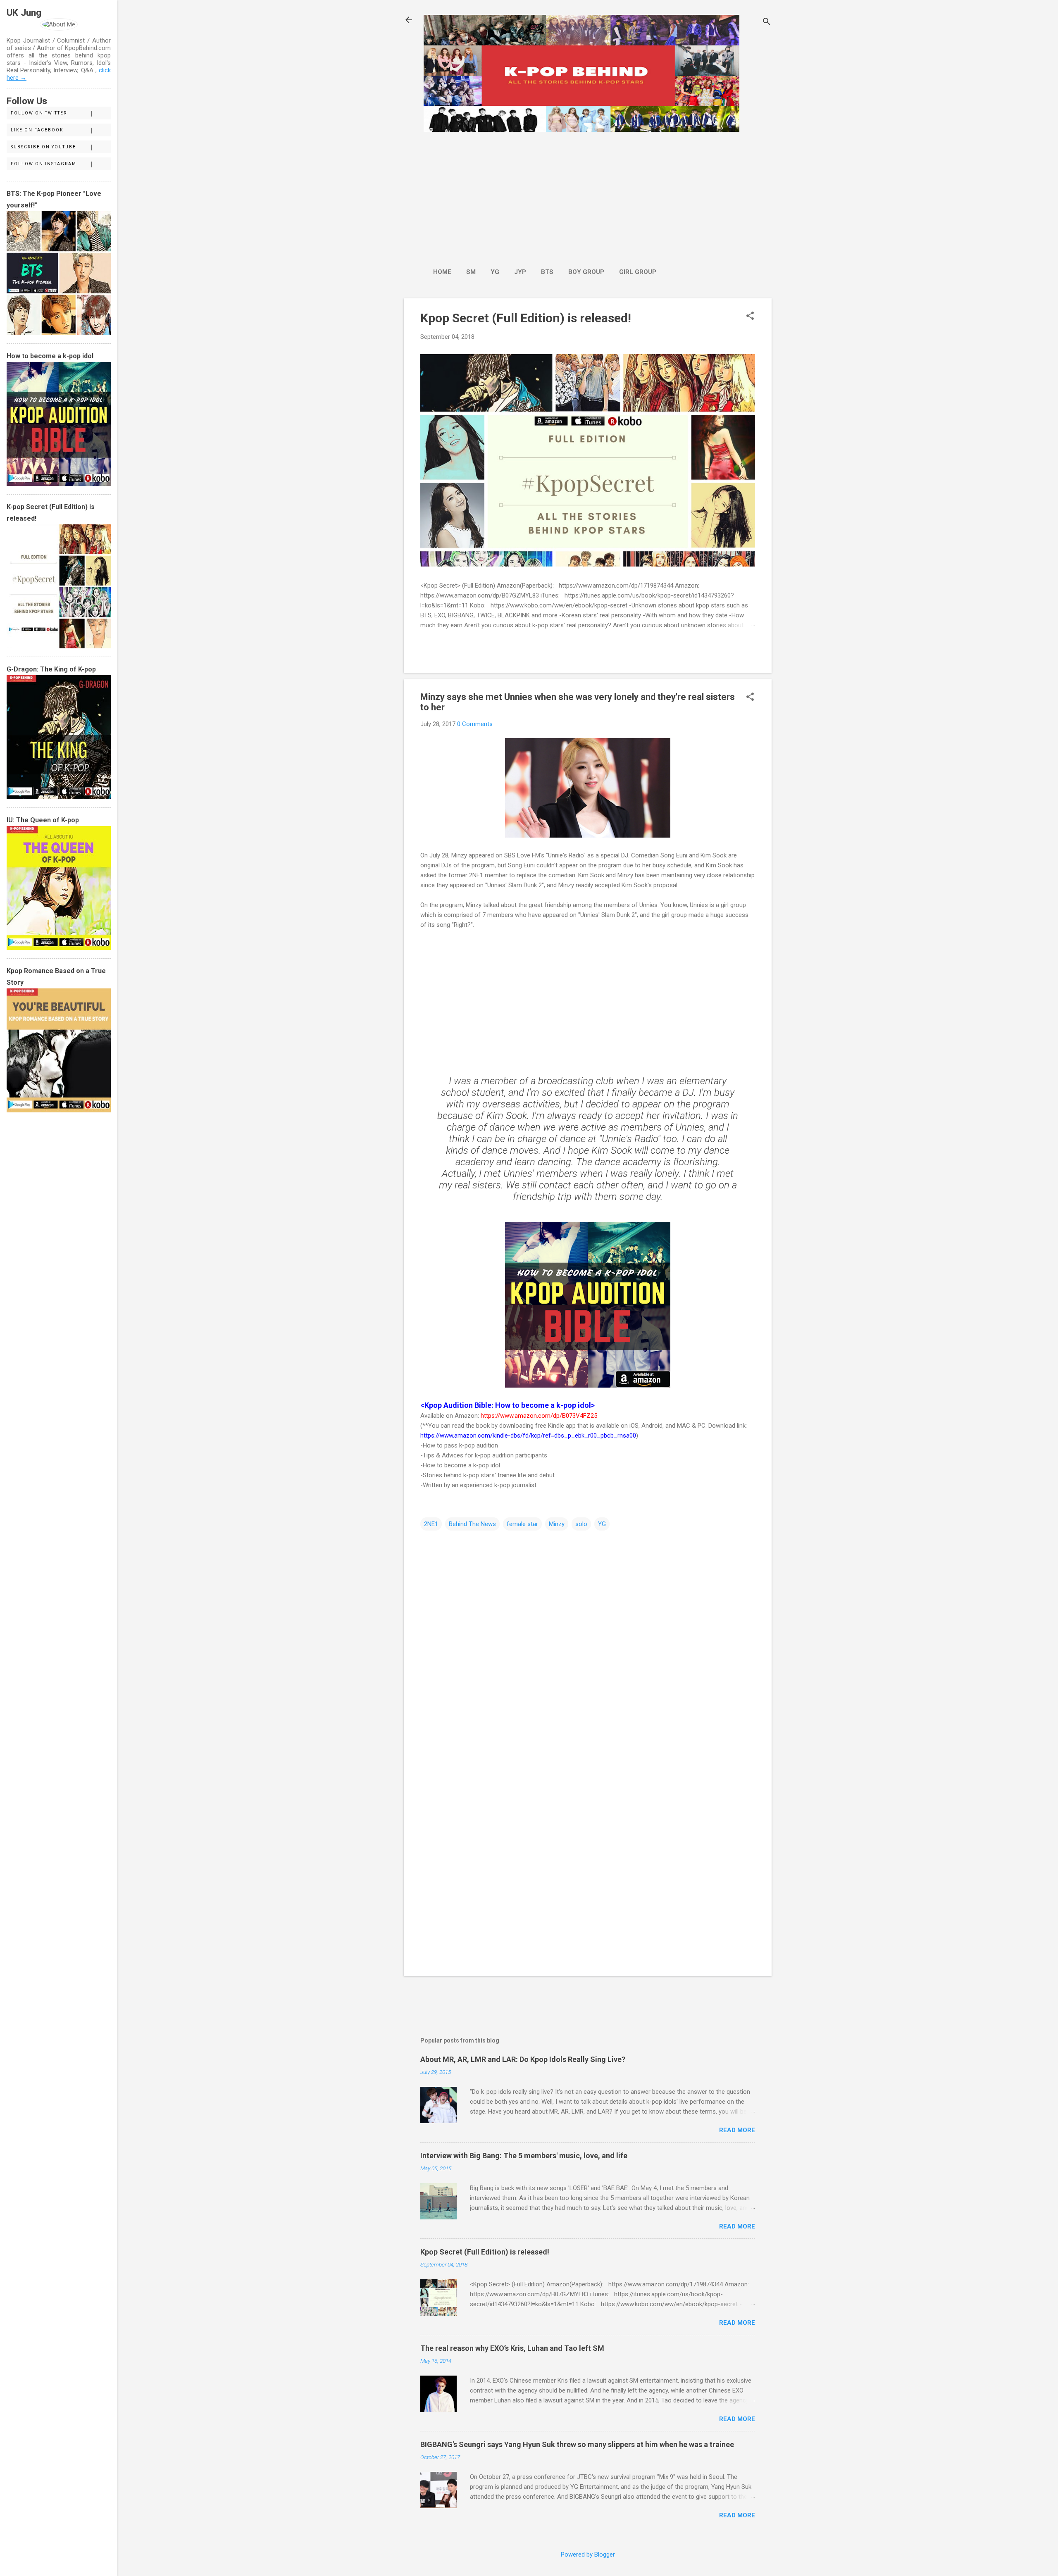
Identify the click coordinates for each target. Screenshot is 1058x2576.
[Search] (767, 23)
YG (495, 272)
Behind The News (472, 1524)
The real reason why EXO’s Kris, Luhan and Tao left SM (512, 2348)
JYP (520, 272)
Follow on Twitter (39, 113)
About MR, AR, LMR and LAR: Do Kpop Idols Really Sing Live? (523, 2059)
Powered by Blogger (588, 2555)
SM (471, 272)
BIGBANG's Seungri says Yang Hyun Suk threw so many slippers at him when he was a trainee (577, 2444)
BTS (547, 272)
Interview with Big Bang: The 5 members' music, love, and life (524, 2156)
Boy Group (586, 272)
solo (581, 1524)
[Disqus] (588, 1637)
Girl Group (638, 272)
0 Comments (475, 724)
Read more (737, 2130)
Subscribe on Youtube (43, 147)
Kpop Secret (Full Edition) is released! (526, 318)
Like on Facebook (37, 130)
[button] (750, 317)
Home (442, 272)
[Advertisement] (545, 195)
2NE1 (431, 1524)
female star (522, 1524)
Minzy (557, 1524)
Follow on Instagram (44, 164)
